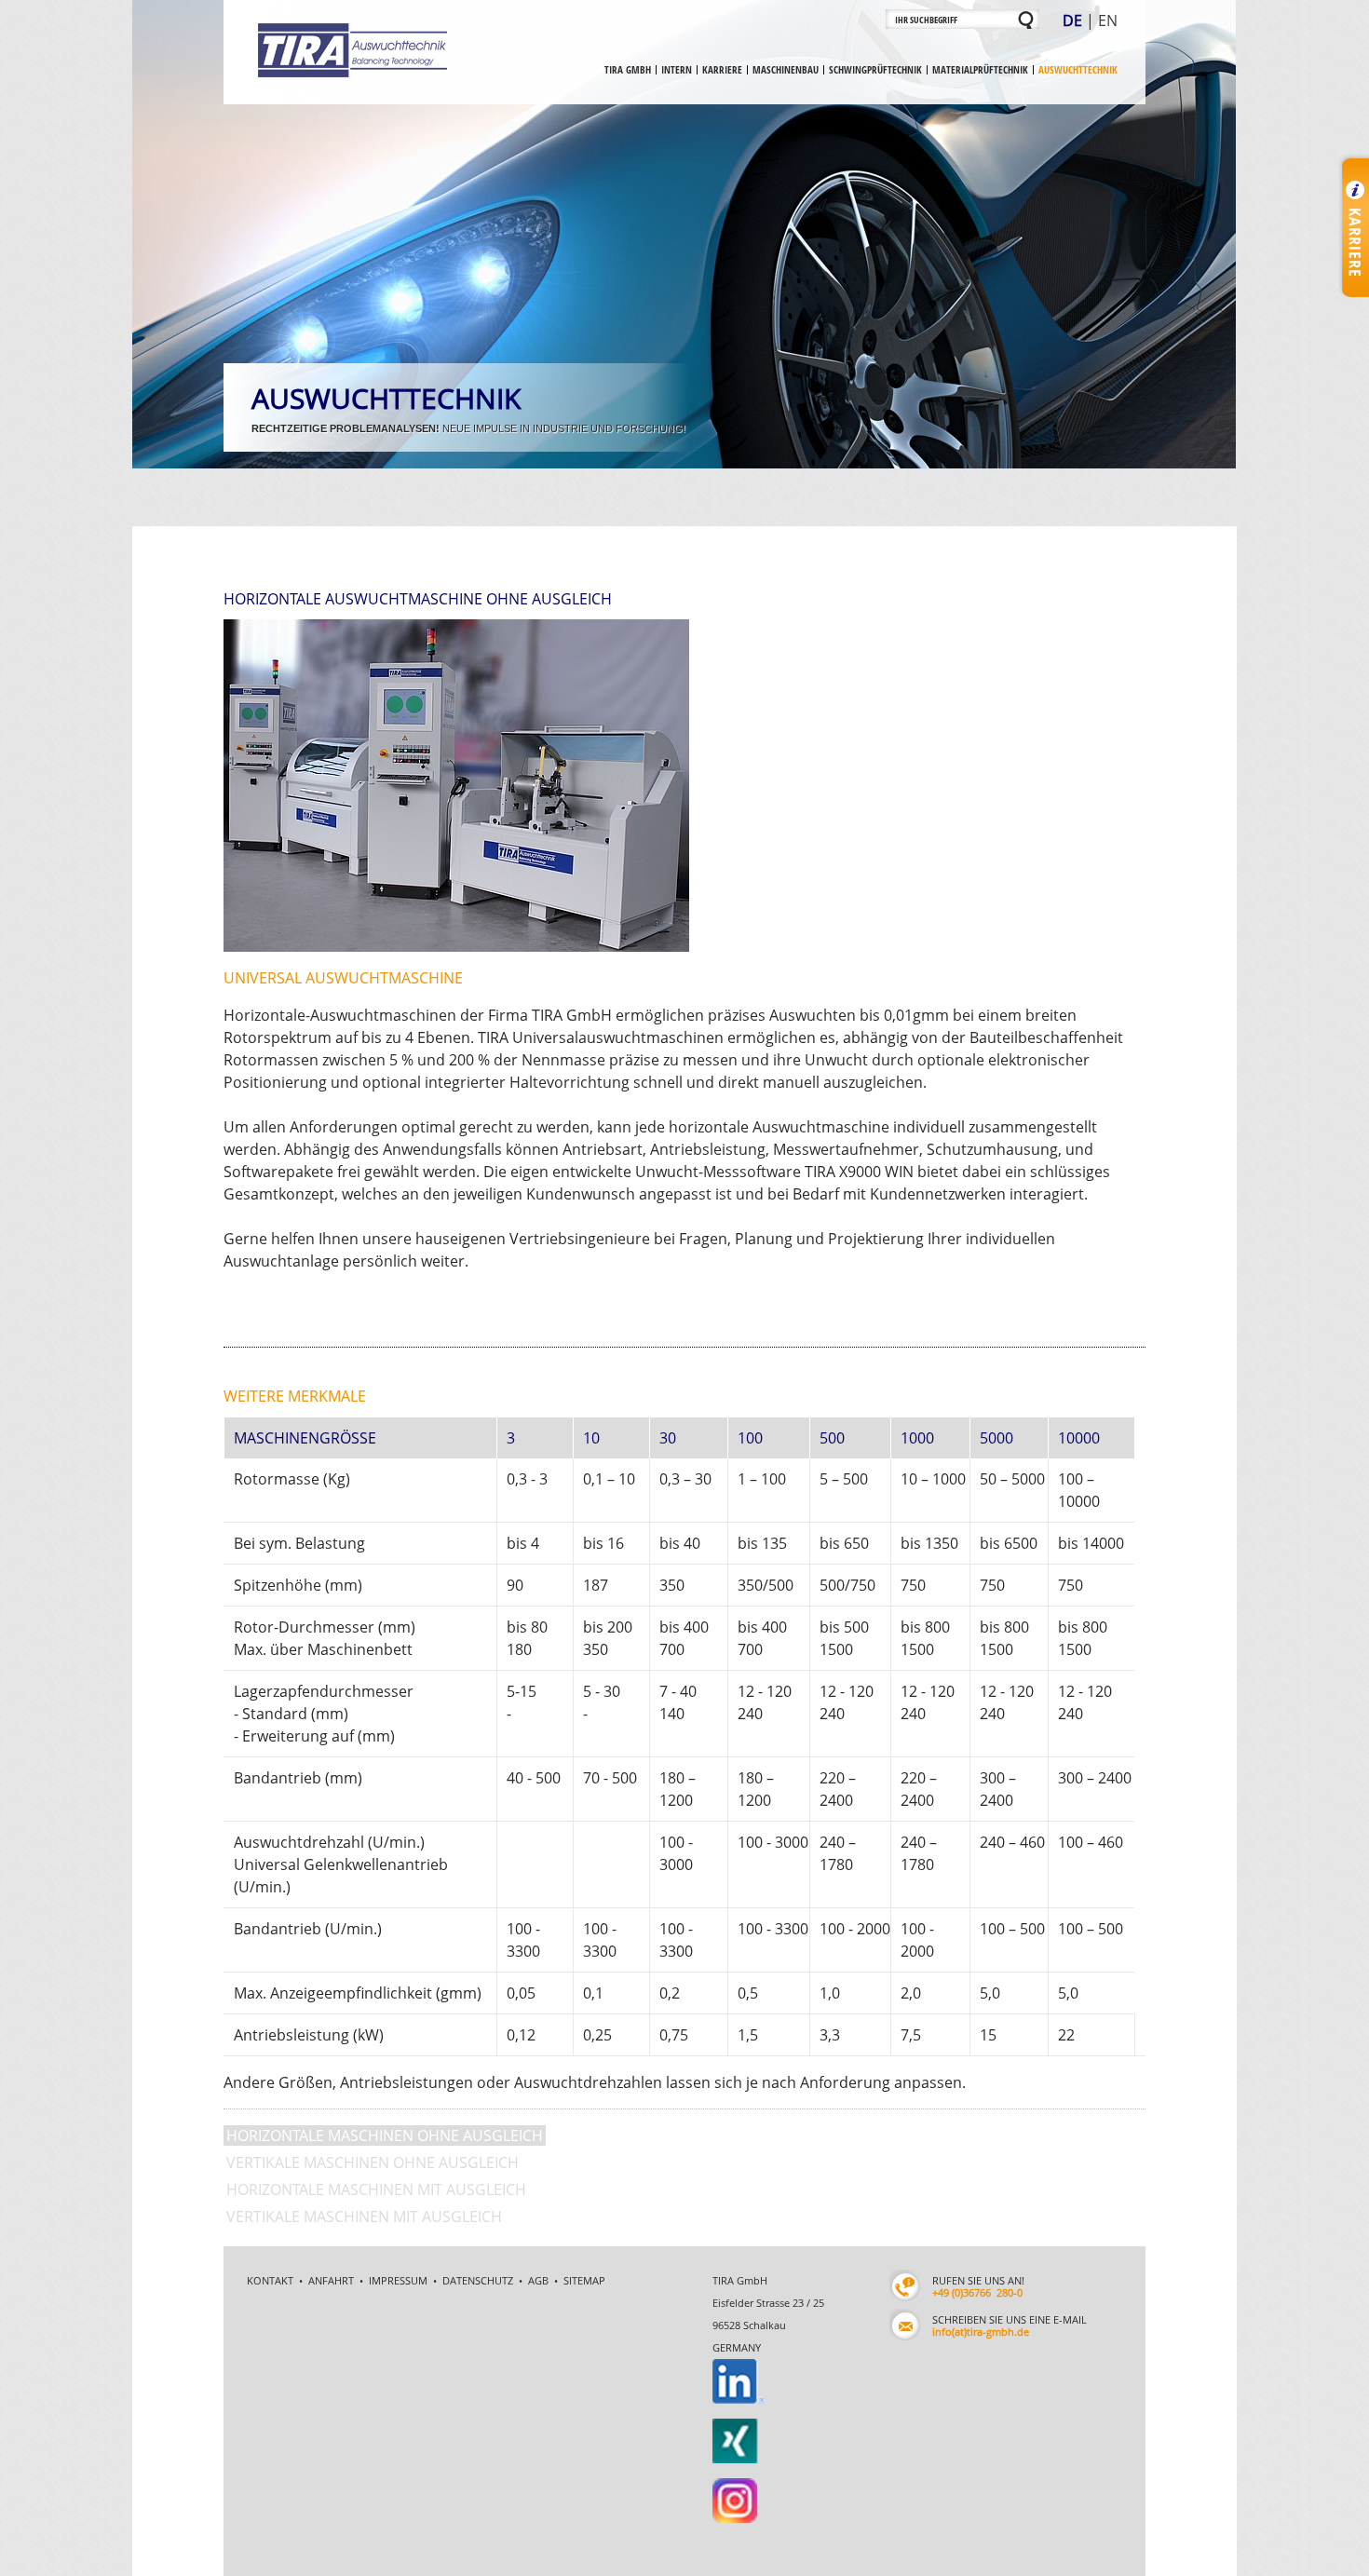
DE (1072, 20)
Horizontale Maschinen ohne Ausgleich (385, 1970)
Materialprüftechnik (980, 70)
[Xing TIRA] (725, 2242)
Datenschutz (478, 2115)
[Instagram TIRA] (724, 2280)
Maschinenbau (786, 70)
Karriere (722, 70)
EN (1108, 20)
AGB (538, 2115)
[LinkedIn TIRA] (725, 2204)
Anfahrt (331, 2115)
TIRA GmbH (628, 70)
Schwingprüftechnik (875, 70)
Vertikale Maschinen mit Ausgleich (364, 2051)
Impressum (398, 2115)
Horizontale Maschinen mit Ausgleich (376, 2024)
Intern (677, 70)
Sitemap (584, 2115)
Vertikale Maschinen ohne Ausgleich (373, 1997)
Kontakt (270, 2115)
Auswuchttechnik (1078, 70)
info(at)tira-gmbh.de (981, 2166)
